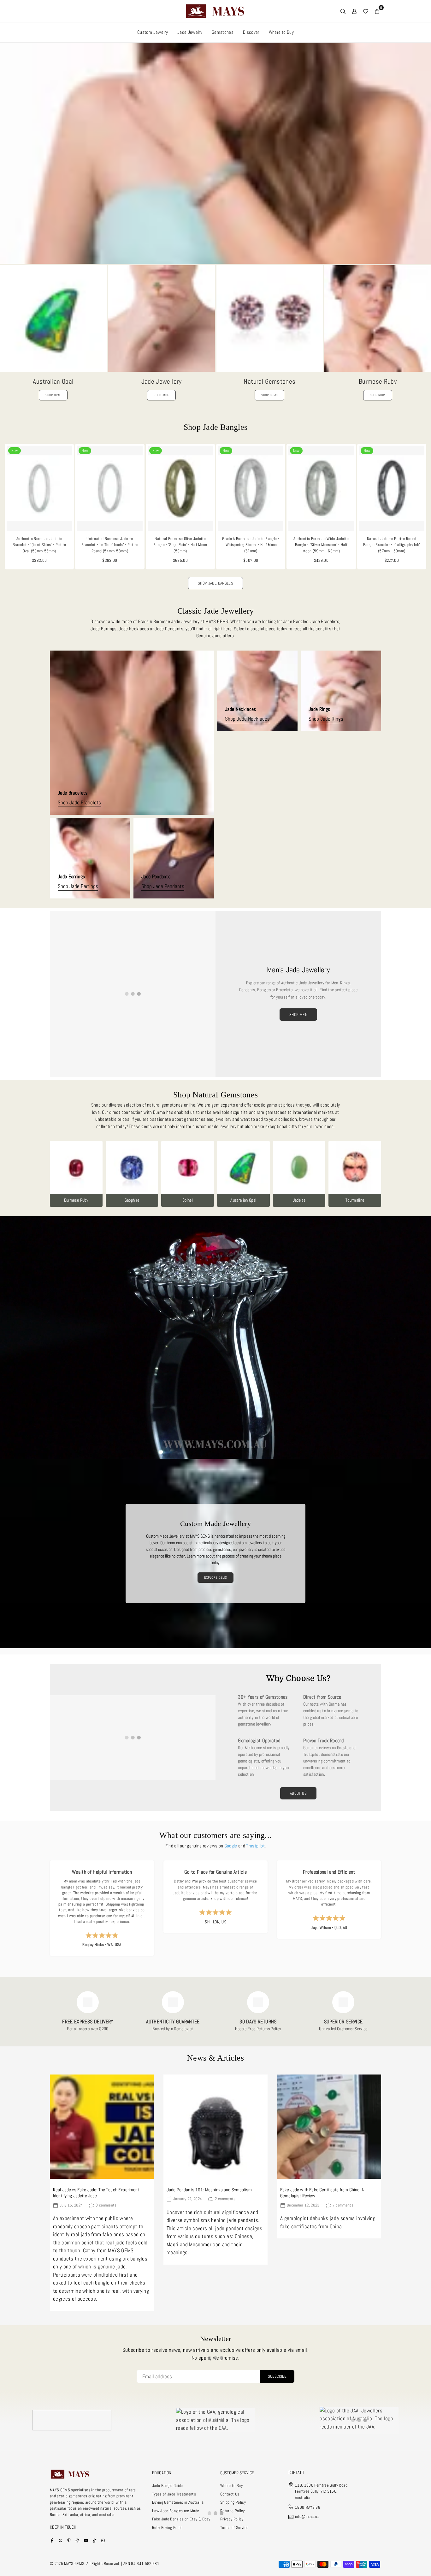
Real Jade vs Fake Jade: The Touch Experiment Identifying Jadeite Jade (96, 2193)
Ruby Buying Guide (167, 2528)
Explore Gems (215, 1577)
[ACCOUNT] (354, 11)
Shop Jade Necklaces (247, 719)
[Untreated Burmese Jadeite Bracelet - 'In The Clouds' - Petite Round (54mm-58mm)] (110, 488)
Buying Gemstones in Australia (178, 2502)
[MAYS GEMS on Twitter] (60, 2540)
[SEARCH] (343, 11)
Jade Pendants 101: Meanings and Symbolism (209, 2190)
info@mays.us (307, 2517)
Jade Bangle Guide (168, 2486)
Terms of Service (234, 2528)
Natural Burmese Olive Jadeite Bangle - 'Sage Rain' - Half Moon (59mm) (180, 545)
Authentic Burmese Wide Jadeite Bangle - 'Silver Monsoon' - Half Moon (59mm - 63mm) (321, 545)
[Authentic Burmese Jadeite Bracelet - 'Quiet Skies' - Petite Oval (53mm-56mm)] (39, 488)
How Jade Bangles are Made (176, 2511)
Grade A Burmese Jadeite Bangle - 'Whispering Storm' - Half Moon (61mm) (251, 545)
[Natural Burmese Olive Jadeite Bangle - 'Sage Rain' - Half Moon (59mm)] (180, 488)
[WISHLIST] (366, 11)
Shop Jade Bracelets (79, 803)
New (15, 451)
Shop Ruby (378, 395)
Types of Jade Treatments (174, 2494)
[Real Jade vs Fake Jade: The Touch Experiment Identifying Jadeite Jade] (102, 2127)
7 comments (343, 2205)
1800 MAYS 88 (308, 2507)
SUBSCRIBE (277, 2376)
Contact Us (230, 2494)
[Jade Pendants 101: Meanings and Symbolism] (215, 2127)
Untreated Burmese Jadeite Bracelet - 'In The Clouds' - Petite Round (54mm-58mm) (110, 545)
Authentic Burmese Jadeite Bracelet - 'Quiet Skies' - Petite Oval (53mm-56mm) (39, 545)
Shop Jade (161, 395)
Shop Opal (53, 395)
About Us (298, 1793)
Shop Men (298, 1015)
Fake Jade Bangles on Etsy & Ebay (181, 2519)
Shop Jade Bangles (215, 583)
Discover (251, 32)
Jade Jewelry (190, 32)
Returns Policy (233, 2511)
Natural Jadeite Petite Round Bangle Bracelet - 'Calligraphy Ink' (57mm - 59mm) (392, 545)
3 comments (106, 2205)
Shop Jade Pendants (163, 886)
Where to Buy (281, 32)
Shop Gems (269, 395)
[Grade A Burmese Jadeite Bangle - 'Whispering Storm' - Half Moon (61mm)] (251, 488)
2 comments (225, 2199)
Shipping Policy (233, 2502)
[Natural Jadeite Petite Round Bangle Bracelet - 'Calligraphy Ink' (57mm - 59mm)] (392, 488)
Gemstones (223, 32)
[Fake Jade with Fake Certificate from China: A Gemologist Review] (329, 2127)
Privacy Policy (232, 2519)
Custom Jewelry (153, 32)
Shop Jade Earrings (78, 886)
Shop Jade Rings (326, 719)
